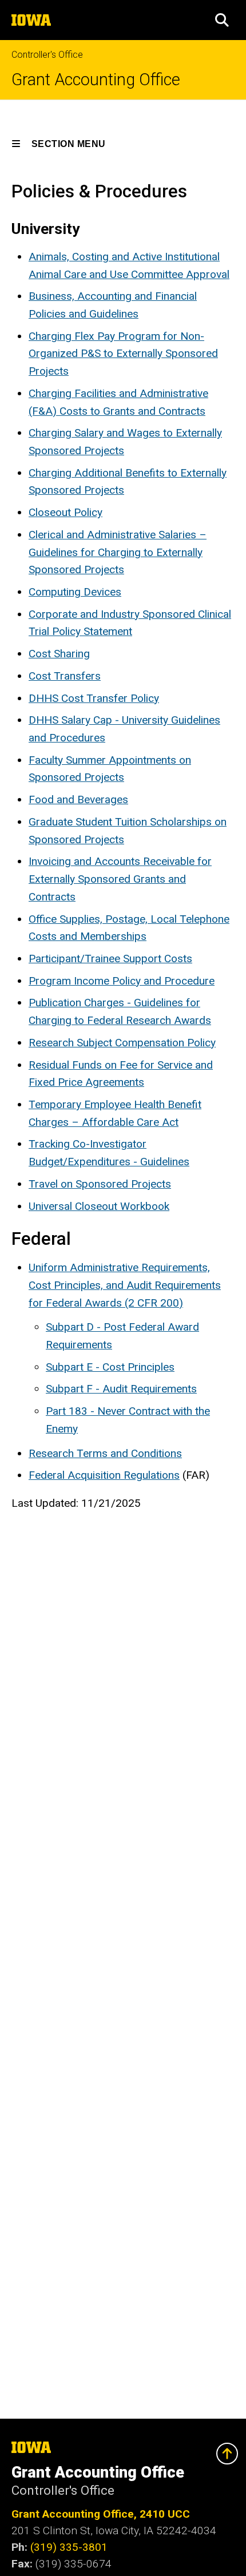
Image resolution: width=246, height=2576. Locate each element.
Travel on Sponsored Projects (100, 1184)
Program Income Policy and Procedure (122, 981)
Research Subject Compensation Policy (122, 1043)
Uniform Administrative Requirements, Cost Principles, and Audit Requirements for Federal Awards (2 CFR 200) (125, 1285)
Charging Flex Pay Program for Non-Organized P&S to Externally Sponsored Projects (123, 354)
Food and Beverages (78, 799)
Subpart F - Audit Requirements (121, 1389)
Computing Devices (75, 592)
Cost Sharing (59, 654)
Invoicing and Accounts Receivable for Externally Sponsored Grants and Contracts (120, 879)
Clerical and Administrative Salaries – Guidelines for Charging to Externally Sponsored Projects (118, 552)
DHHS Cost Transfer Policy (94, 698)
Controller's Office (47, 55)
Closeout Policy (66, 512)
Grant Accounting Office (96, 80)
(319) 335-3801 (69, 2547)
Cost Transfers (65, 676)
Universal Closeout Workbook (99, 1206)
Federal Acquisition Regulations (104, 1475)
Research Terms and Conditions (105, 1453)
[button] (222, 20)
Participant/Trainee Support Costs (110, 958)
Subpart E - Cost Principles (110, 1367)
